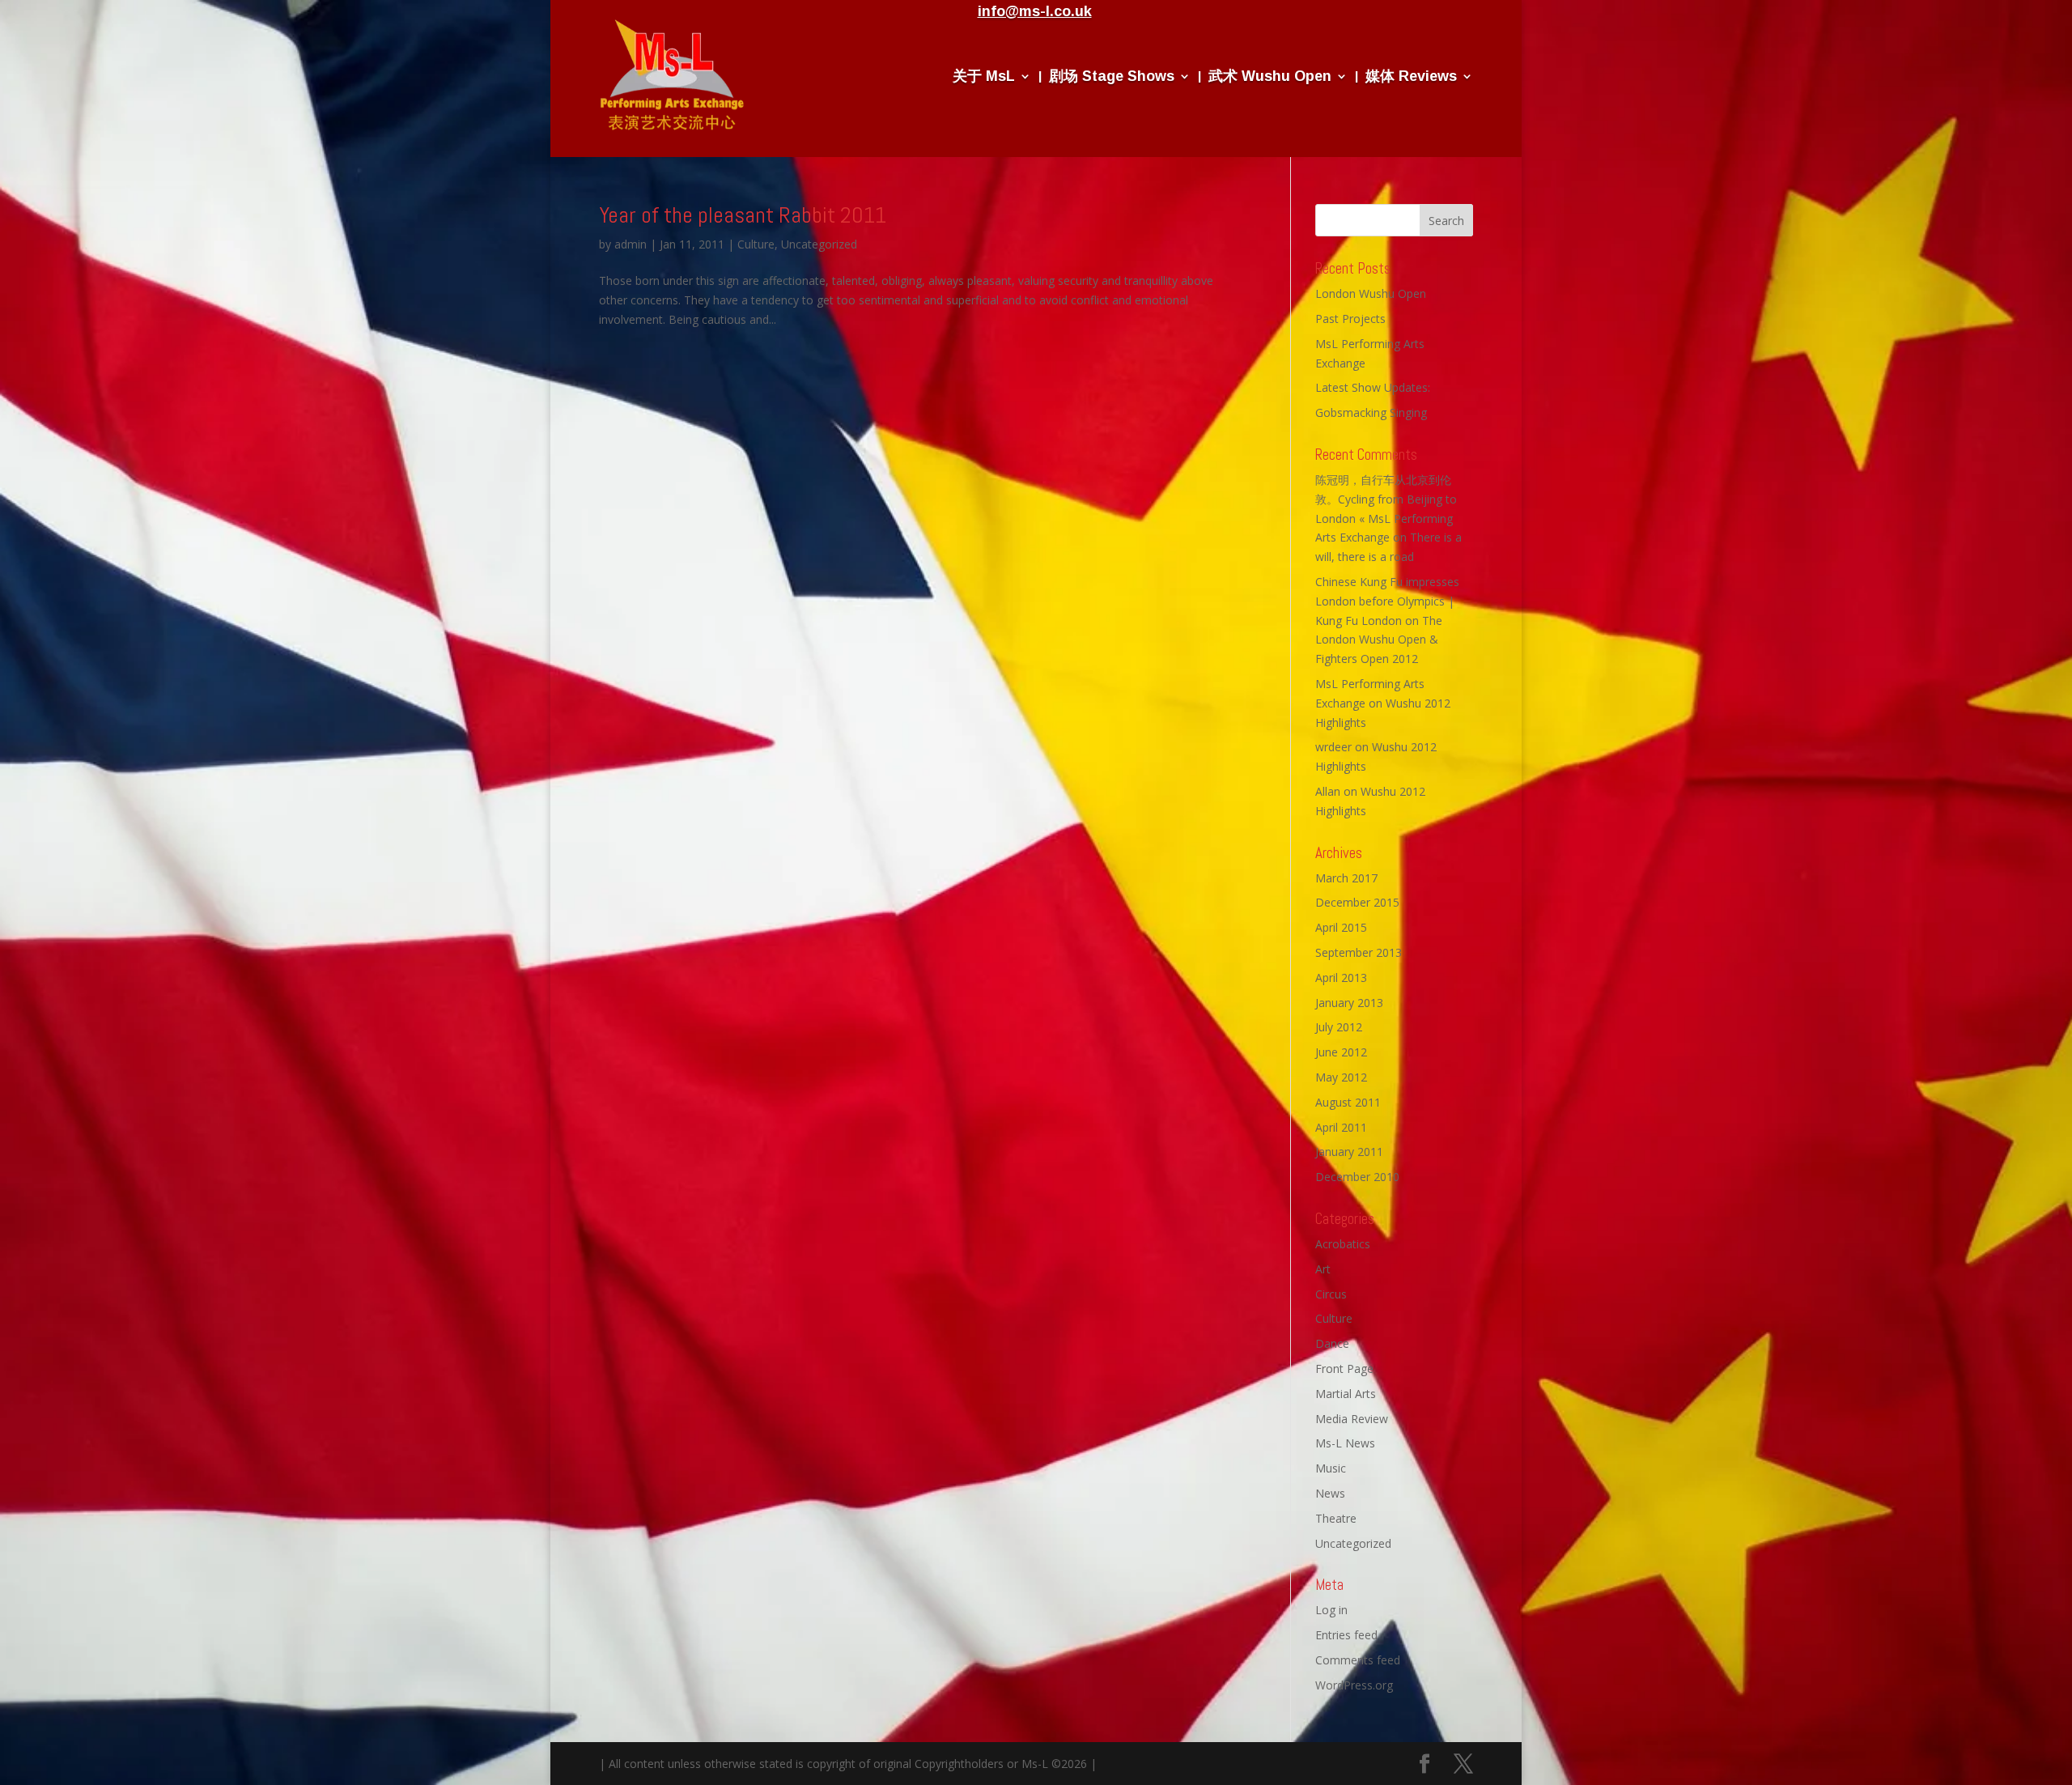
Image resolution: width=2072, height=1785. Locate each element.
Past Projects (1350, 319)
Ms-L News (1345, 1443)
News (1330, 1493)
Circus (1331, 1294)
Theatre (1336, 1518)
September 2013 (1359, 952)
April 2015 (1341, 927)
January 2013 (1349, 1003)
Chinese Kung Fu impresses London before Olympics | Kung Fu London (1387, 601)
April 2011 (1341, 1127)
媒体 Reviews (1411, 76)
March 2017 (1346, 878)
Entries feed (1346, 1635)
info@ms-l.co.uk (1035, 11)
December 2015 (1357, 902)
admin (631, 244)
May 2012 (1341, 1077)
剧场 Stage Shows (1112, 76)
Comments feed (1358, 1660)
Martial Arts (1346, 1394)
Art (1323, 1269)
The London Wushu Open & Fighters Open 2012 (1379, 640)
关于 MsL (984, 76)
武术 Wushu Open (1270, 76)
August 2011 (1348, 1102)
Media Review (1352, 1419)
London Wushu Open (1371, 293)
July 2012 (1339, 1027)
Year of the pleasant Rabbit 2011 (743, 215)
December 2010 (1357, 1177)
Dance (1332, 1343)
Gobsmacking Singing (1371, 412)
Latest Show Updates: (1373, 387)
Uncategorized (819, 244)
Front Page (1344, 1368)
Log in (1331, 1610)
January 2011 (1349, 1152)
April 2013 (1341, 977)
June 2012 (1341, 1052)
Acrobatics (1343, 1244)
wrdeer (1333, 747)
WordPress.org (1354, 1685)
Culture (756, 244)
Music (1331, 1468)
